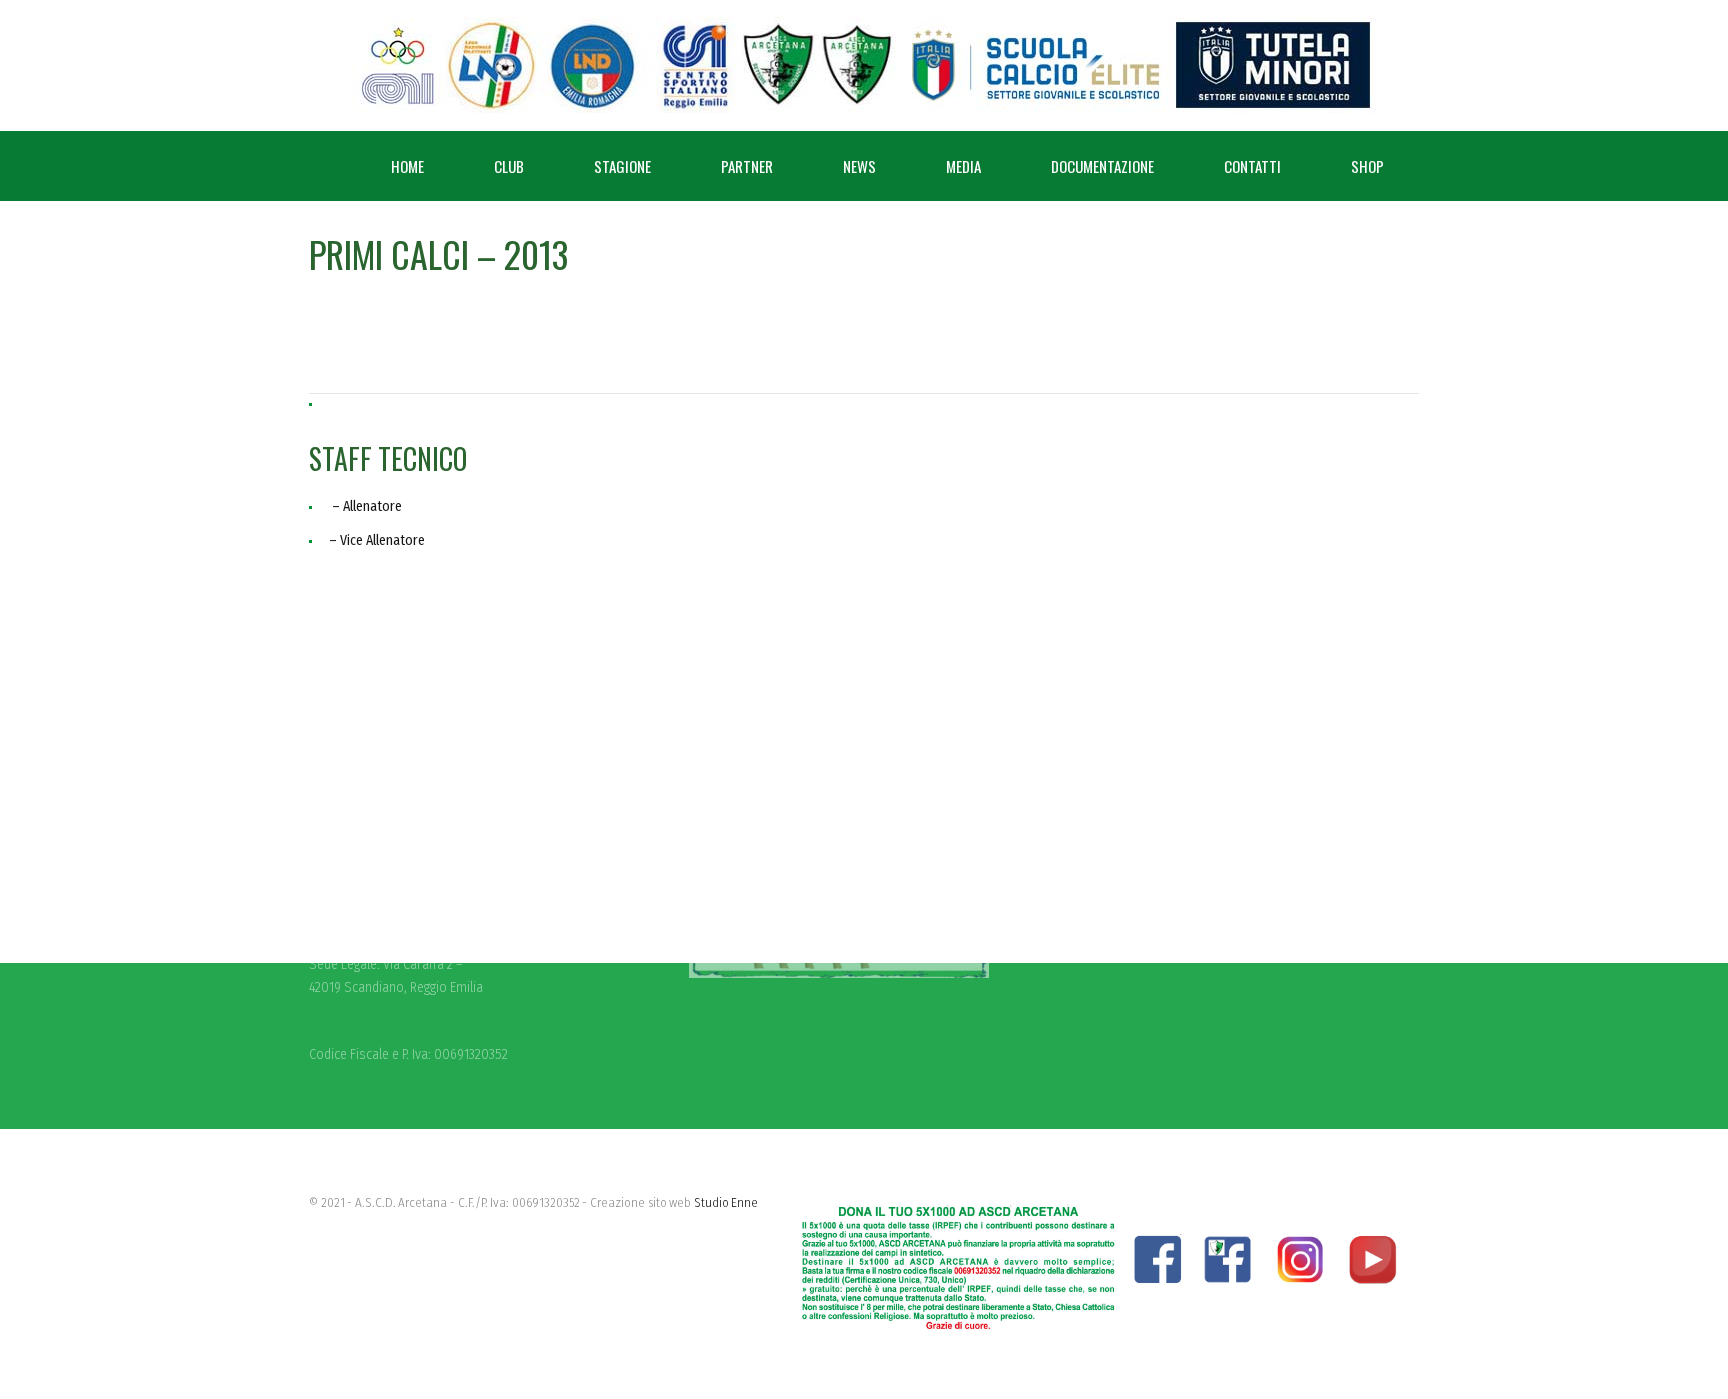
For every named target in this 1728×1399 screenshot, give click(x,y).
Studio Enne (726, 1202)
